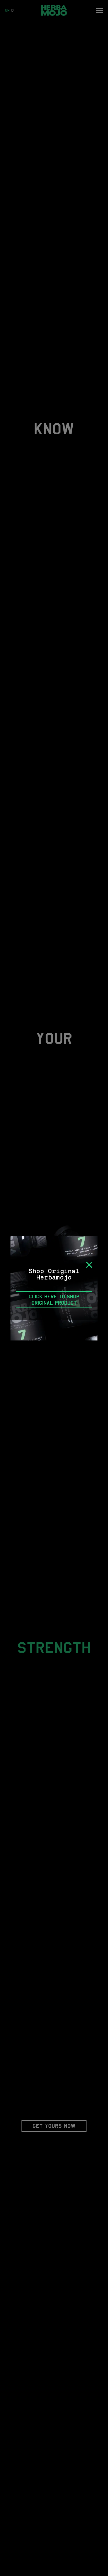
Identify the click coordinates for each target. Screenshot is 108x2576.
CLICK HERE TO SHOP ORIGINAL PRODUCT (54, 1300)
